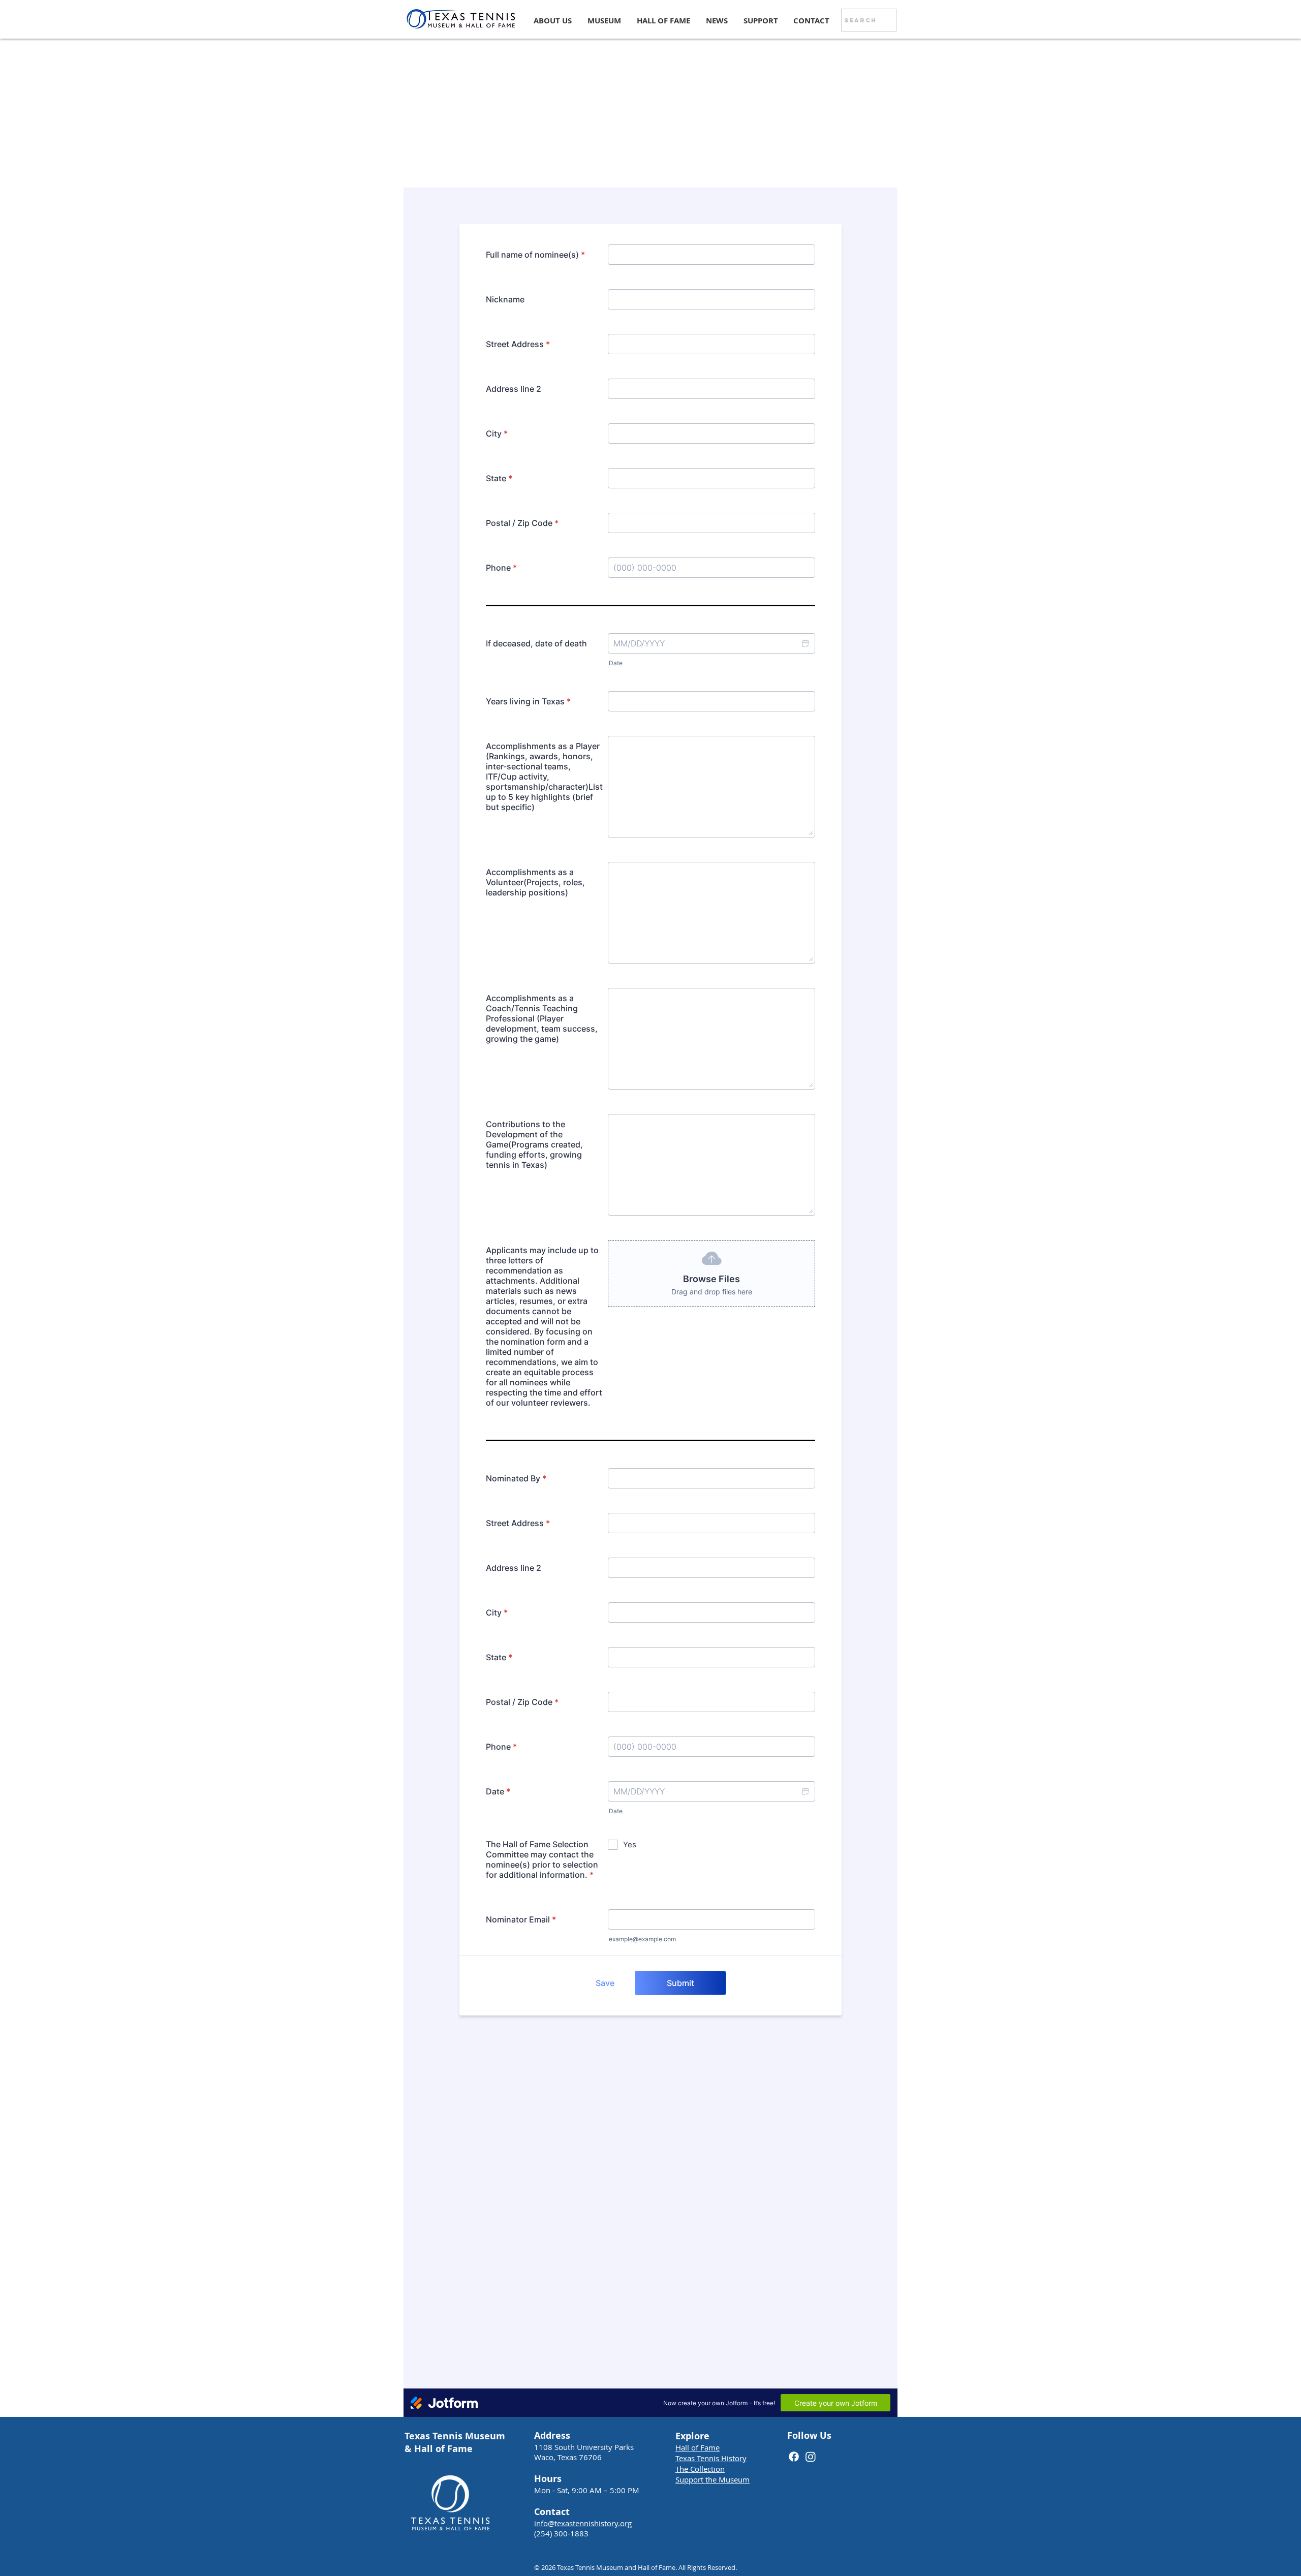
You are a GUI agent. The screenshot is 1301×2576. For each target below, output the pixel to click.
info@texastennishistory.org (583, 2523)
